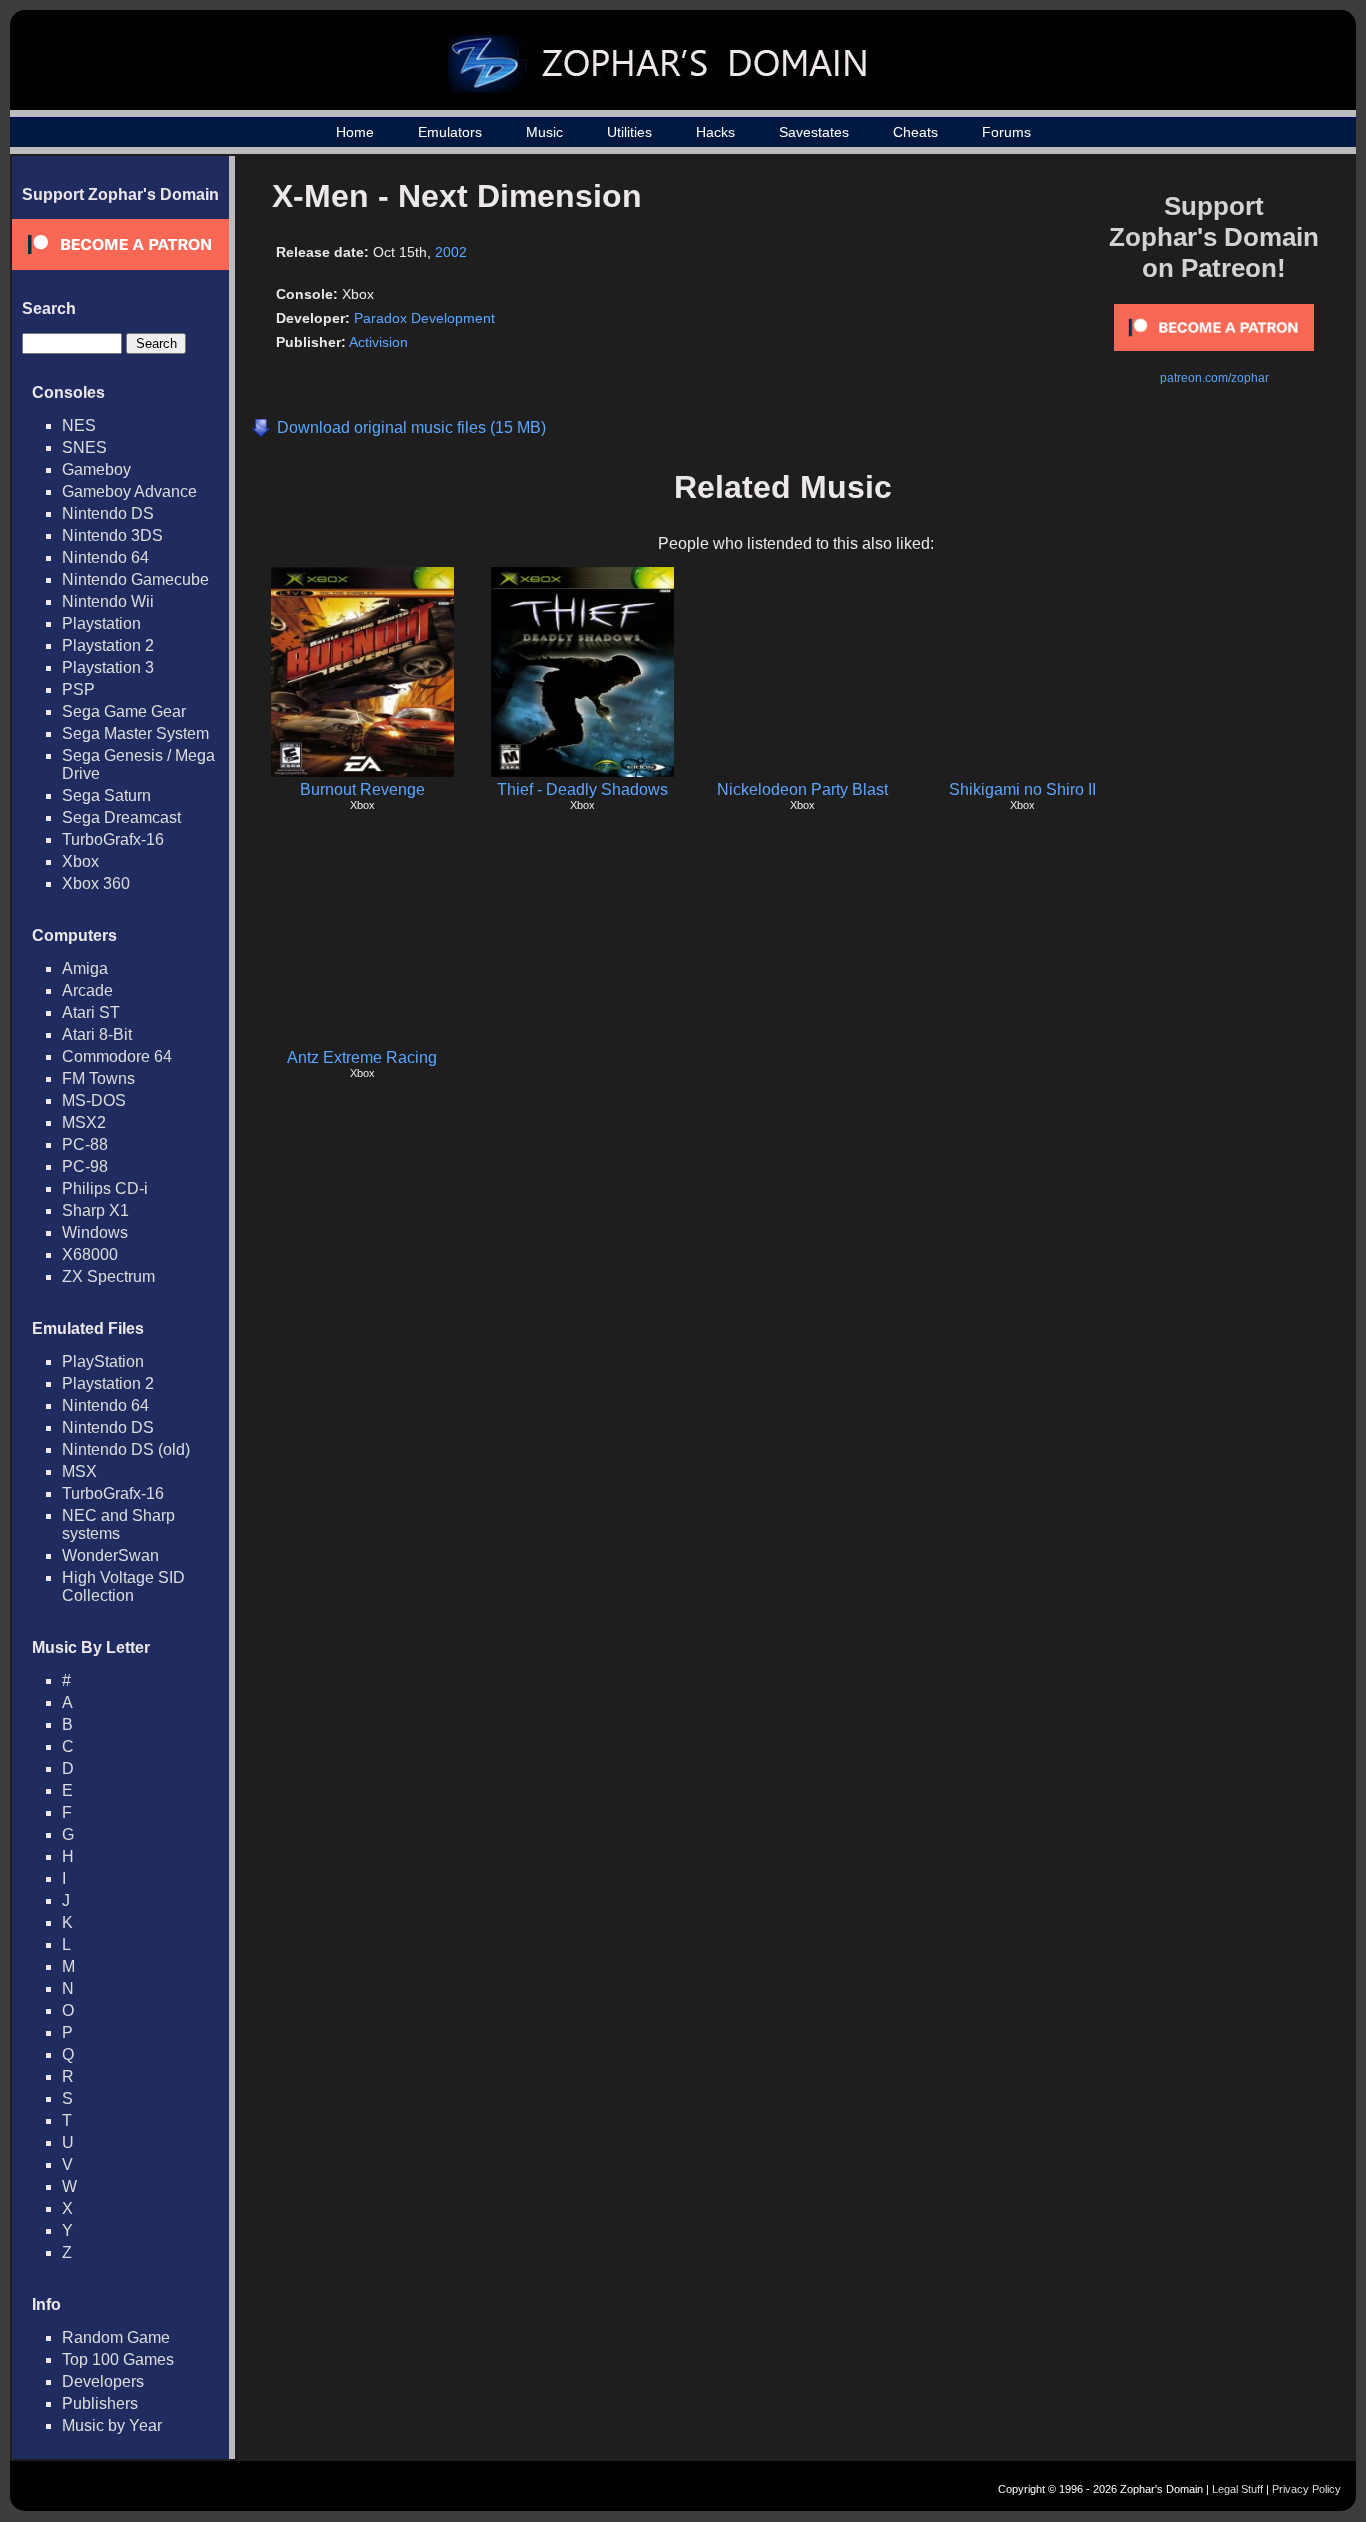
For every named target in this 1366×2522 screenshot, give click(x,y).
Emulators (450, 132)
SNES (84, 447)
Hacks (715, 132)
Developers (103, 2381)
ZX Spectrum (108, 1276)
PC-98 (85, 1166)
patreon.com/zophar (1214, 378)
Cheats (915, 132)
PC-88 (85, 1144)
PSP (78, 689)
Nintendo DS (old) (126, 1449)
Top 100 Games (118, 2359)
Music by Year (112, 2425)
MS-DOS (94, 1100)
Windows (95, 1232)
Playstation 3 (108, 667)
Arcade (87, 990)
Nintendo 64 (105, 557)
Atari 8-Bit (97, 1034)
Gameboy (96, 469)
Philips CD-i (105, 1188)
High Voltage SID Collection (123, 1586)
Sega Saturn (106, 795)
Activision (378, 342)
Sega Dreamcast (121, 817)
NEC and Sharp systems (118, 1524)
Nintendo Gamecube (135, 579)
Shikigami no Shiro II (1022, 789)
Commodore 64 (117, 1056)
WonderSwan (110, 1555)
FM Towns (98, 1078)
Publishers (100, 2403)
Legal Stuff (1237, 2489)
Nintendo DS (108, 513)
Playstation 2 (108, 645)
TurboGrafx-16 (113, 839)
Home (355, 132)
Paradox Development (424, 318)
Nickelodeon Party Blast (802, 789)
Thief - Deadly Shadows (582, 789)
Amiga (85, 968)
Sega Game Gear (124, 711)
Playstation (101, 623)
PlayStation (103, 1361)
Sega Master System (135, 733)
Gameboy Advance (129, 491)
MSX (79, 1471)
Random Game (116, 2337)
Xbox (80, 861)
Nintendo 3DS (112, 535)
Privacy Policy (1306, 2489)
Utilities (629, 132)
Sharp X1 (95, 1210)
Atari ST (91, 1012)
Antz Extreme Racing (362, 1057)
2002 (451, 252)
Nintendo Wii (108, 601)
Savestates (814, 132)
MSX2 (84, 1122)
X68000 (90, 1254)
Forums (1006, 132)
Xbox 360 (96, 883)
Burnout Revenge (362, 789)
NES (79, 425)
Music (544, 132)
